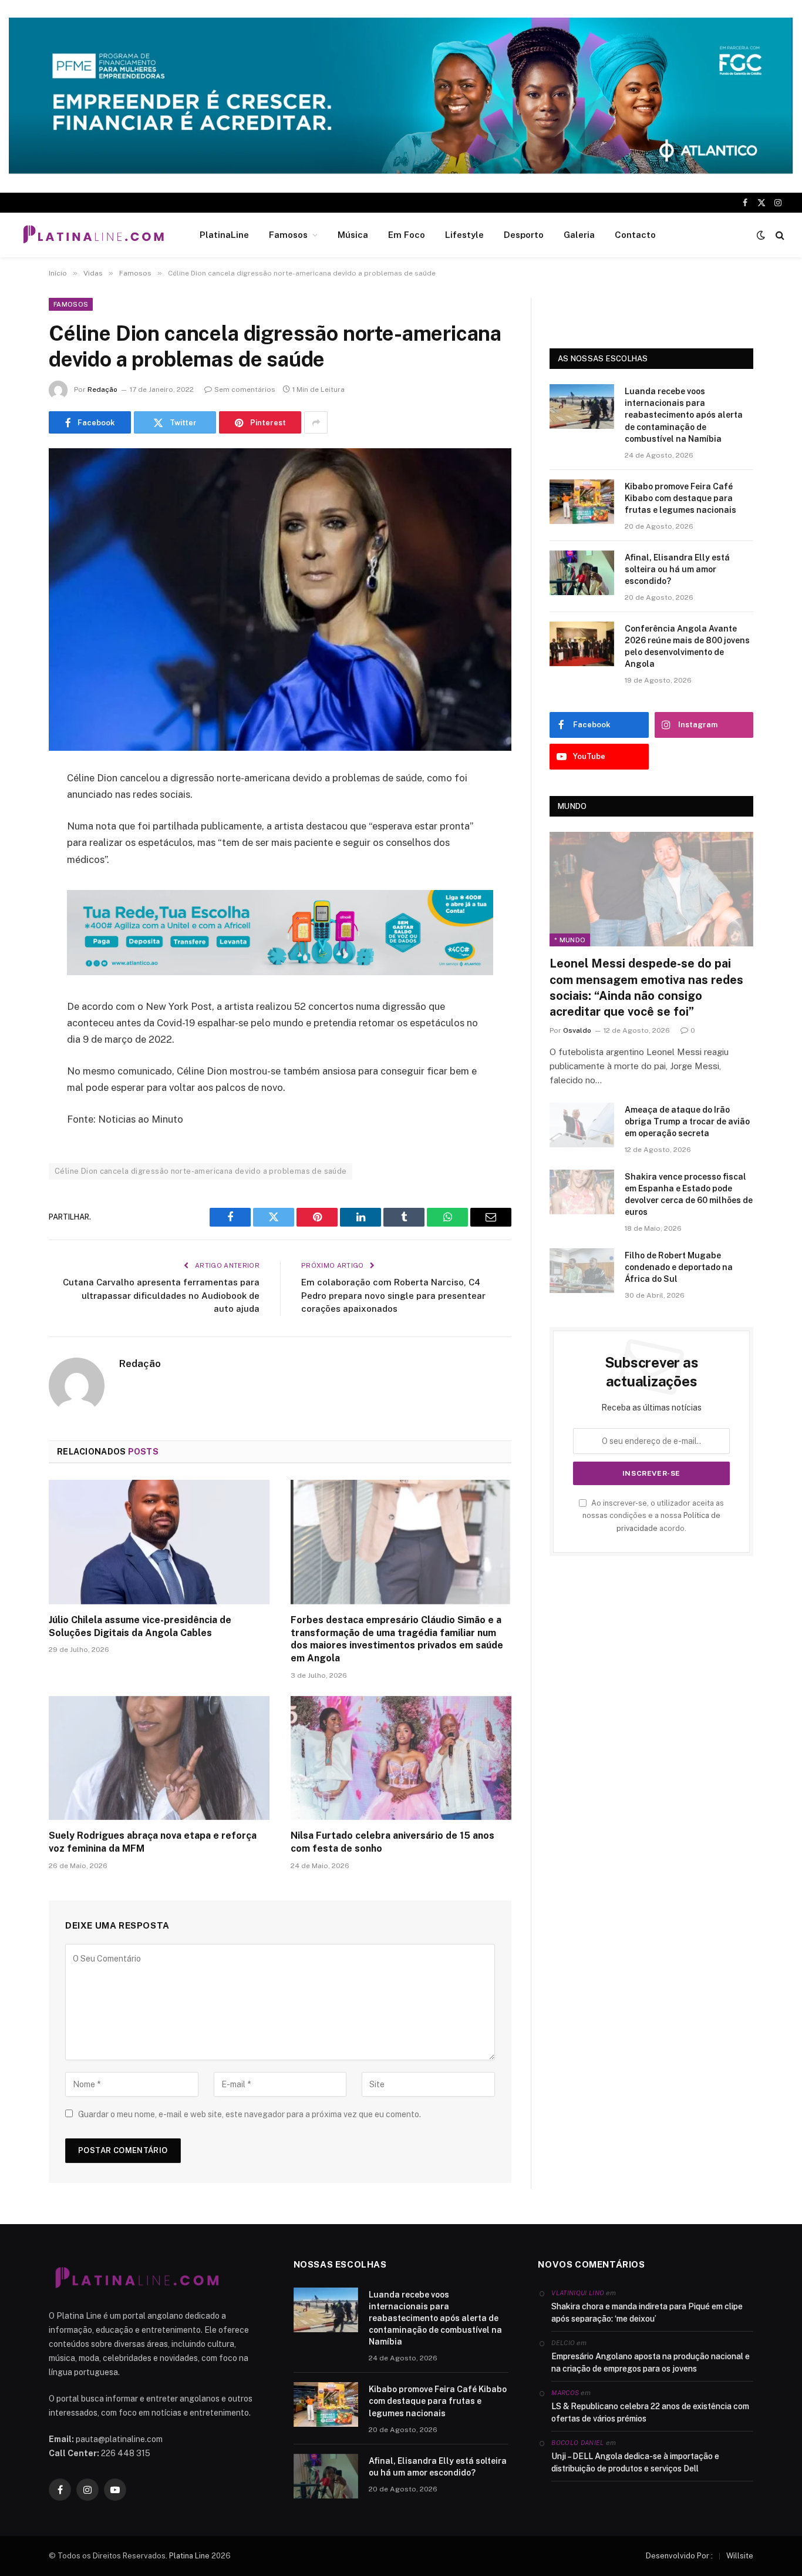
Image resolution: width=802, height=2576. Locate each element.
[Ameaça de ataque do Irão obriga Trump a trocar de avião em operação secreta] (582, 1125)
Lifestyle (464, 235)
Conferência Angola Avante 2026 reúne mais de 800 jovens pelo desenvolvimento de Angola (687, 646)
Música (353, 235)
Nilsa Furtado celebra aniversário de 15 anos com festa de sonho (392, 1842)
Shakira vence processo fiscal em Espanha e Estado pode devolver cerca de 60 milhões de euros (689, 1194)
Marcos (565, 2393)
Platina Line (189, 2556)
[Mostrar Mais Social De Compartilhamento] (316, 422)
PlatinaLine (224, 235)
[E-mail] (18, 929)
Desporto (524, 235)
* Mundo (570, 940)
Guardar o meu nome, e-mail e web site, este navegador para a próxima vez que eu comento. (250, 2114)
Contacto (635, 235)
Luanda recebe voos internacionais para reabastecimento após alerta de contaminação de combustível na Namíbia (684, 415)
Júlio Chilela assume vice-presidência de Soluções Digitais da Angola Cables (140, 1626)
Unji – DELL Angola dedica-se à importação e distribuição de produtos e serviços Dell (635, 2462)
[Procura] (779, 235)
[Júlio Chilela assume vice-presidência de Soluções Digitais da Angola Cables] (159, 1542)
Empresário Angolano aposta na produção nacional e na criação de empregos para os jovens (651, 2362)
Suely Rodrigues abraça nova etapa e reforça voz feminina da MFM (153, 1842)
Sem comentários (245, 389)
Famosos (288, 235)
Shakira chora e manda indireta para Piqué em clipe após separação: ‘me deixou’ (647, 2313)
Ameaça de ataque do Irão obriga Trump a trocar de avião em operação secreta (687, 1121)
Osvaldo (577, 1030)
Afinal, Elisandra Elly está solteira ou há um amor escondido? (677, 569)
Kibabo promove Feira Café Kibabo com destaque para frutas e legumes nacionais (680, 498)
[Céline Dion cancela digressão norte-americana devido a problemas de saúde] (280, 600)
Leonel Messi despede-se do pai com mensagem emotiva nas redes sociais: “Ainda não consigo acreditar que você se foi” (646, 988)
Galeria (579, 235)
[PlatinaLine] (93, 235)
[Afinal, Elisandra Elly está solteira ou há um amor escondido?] (582, 573)
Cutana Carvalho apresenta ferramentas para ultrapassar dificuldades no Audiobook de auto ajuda (161, 1295)
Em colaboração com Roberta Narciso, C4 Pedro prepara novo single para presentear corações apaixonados (393, 1295)
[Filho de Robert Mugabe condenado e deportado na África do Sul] (582, 1271)
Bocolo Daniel (577, 2443)
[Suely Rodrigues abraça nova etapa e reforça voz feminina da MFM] (159, 1758)
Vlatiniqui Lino (578, 2293)
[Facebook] (18, 809)
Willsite (740, 2556)
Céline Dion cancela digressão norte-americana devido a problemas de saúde (201, 1171)
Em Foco (407, 235)
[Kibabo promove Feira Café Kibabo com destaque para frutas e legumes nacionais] (582, 502)
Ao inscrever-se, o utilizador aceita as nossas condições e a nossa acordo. (653, 1516)
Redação (102, 389)
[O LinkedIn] (18, 869)
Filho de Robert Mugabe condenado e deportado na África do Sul (679, 1267)
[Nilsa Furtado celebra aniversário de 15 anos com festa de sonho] (401, 1758)
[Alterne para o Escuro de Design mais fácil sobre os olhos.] (761, 235)
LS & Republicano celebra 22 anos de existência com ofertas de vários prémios (650, 2412)
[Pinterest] (18, 899)
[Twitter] (18, 839)
